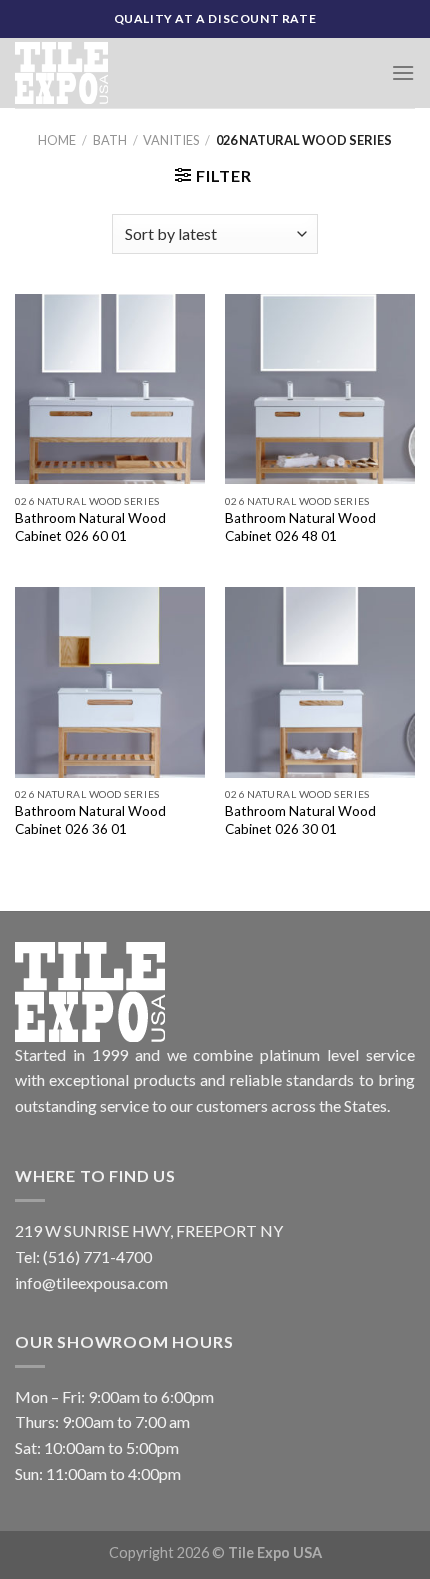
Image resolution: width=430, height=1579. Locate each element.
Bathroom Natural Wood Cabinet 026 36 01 (90, 820)
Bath (110, 140)
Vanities (171, 140)
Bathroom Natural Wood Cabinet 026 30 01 (300, 820)
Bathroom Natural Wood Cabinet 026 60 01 (90, 527)
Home (57, 140)
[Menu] (403, 72)
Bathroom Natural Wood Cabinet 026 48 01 (300, 527)
